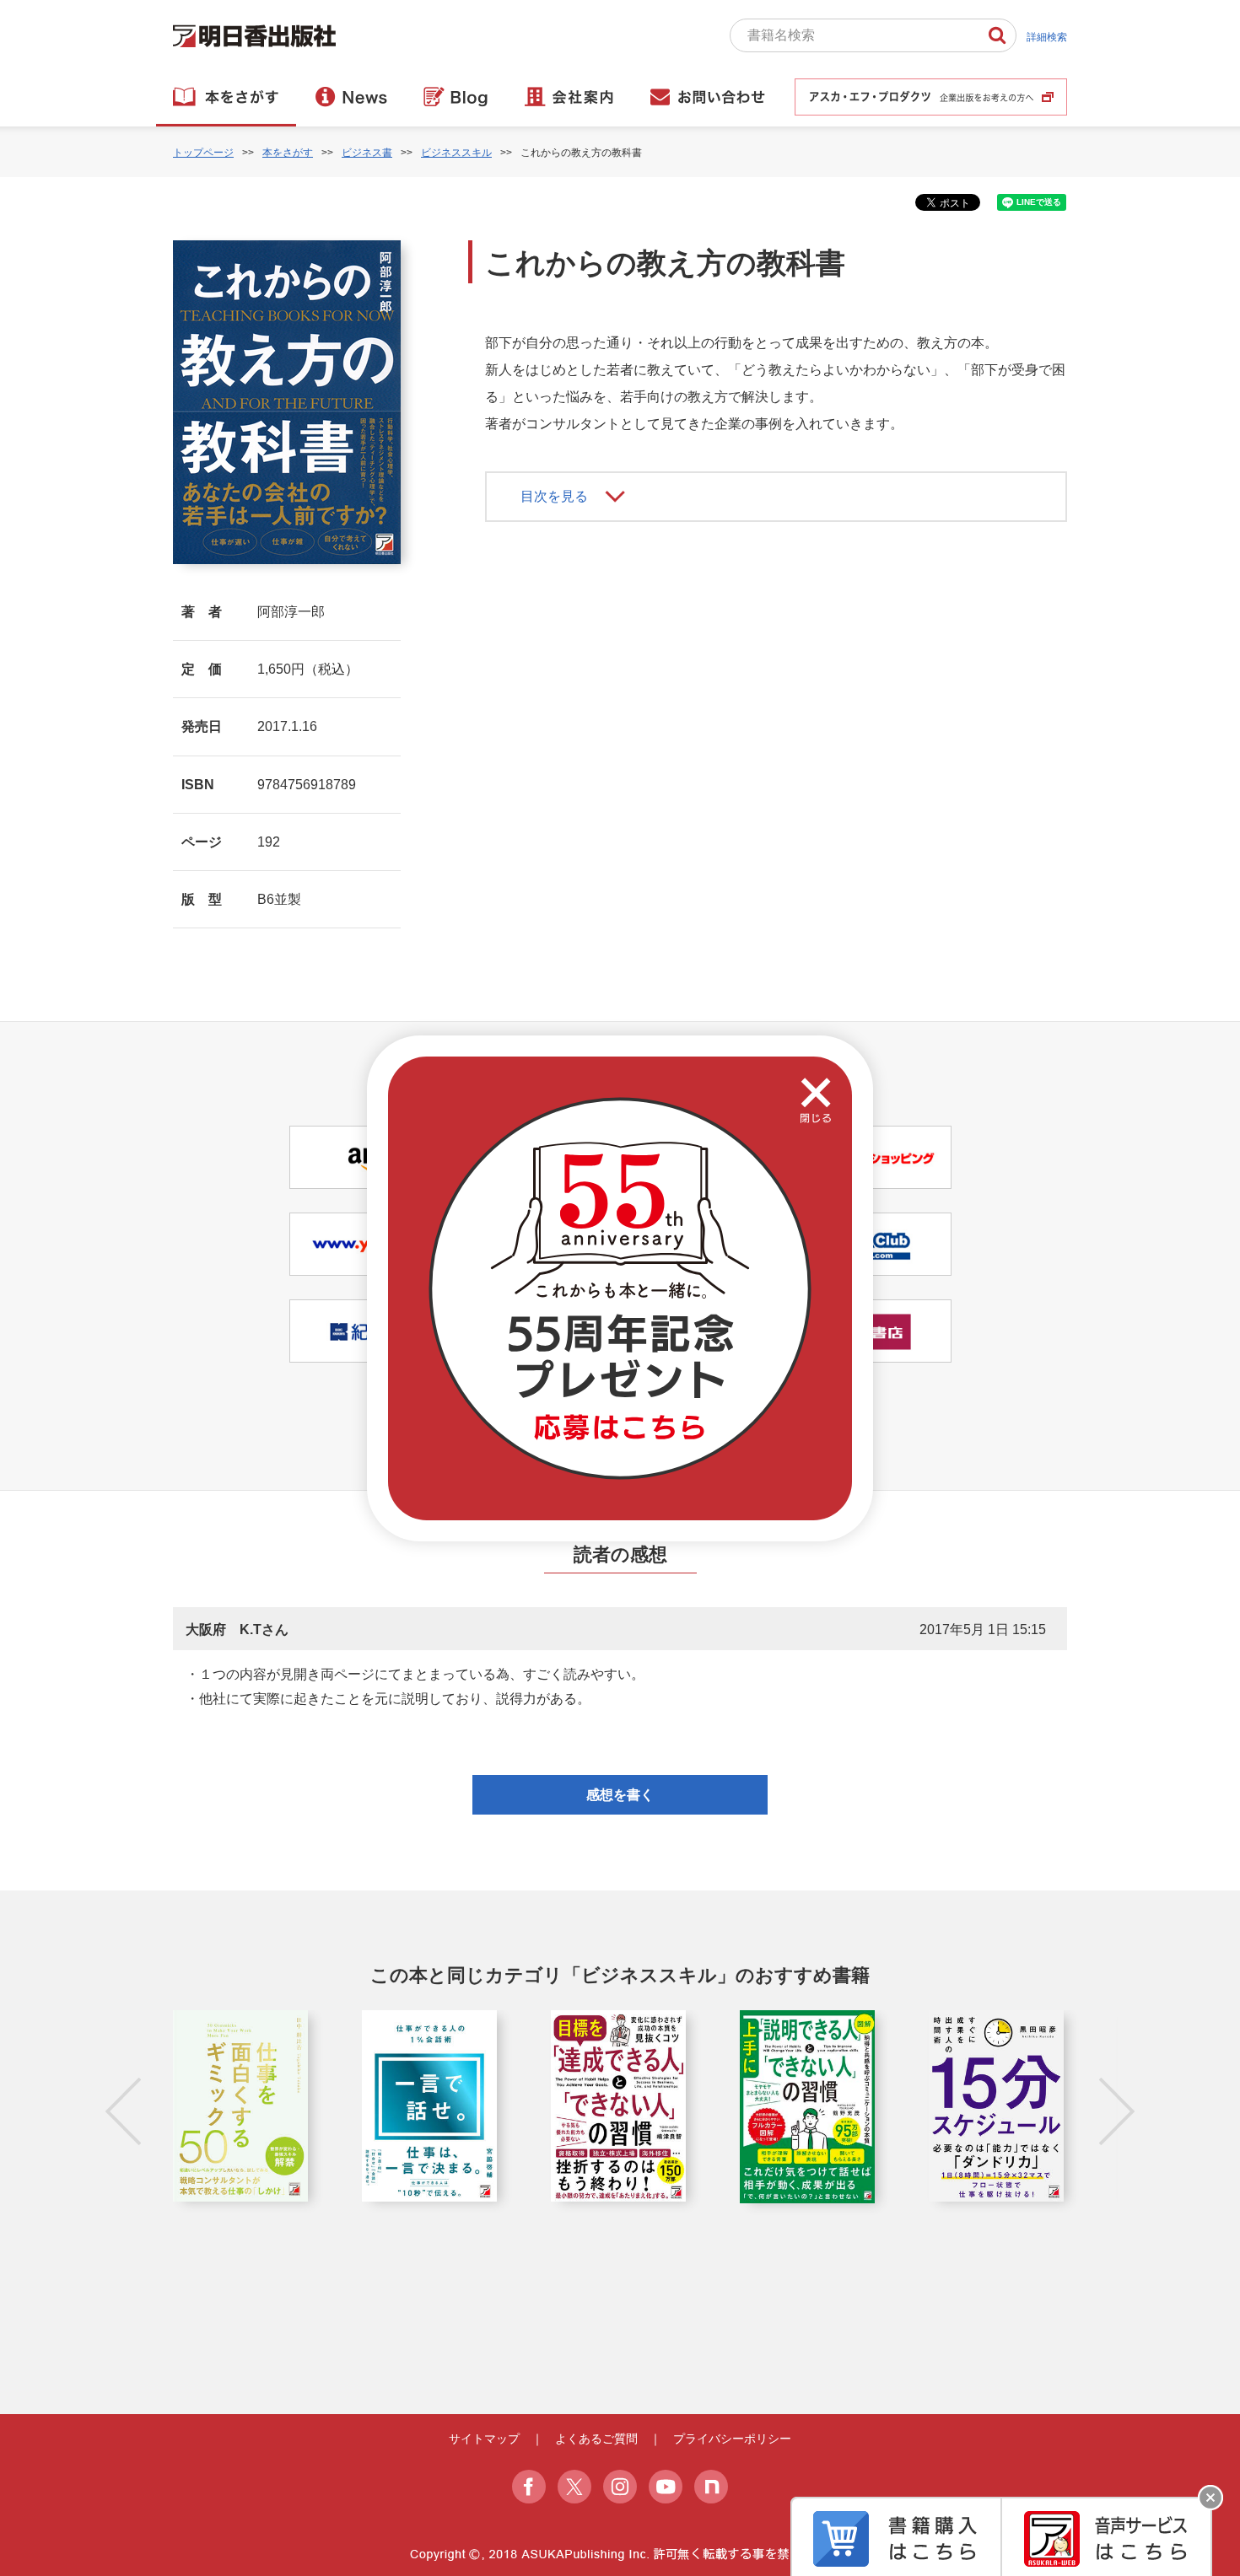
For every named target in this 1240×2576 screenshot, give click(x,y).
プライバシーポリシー (732, 2439)
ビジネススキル (456, 153)
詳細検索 (1047, 37)
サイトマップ (484, 2439)
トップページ (203, 153)
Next (1117, 2111)
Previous (123, 2111)
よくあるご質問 (596, 2439)
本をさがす (288, 153)
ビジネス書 (367, 153)
